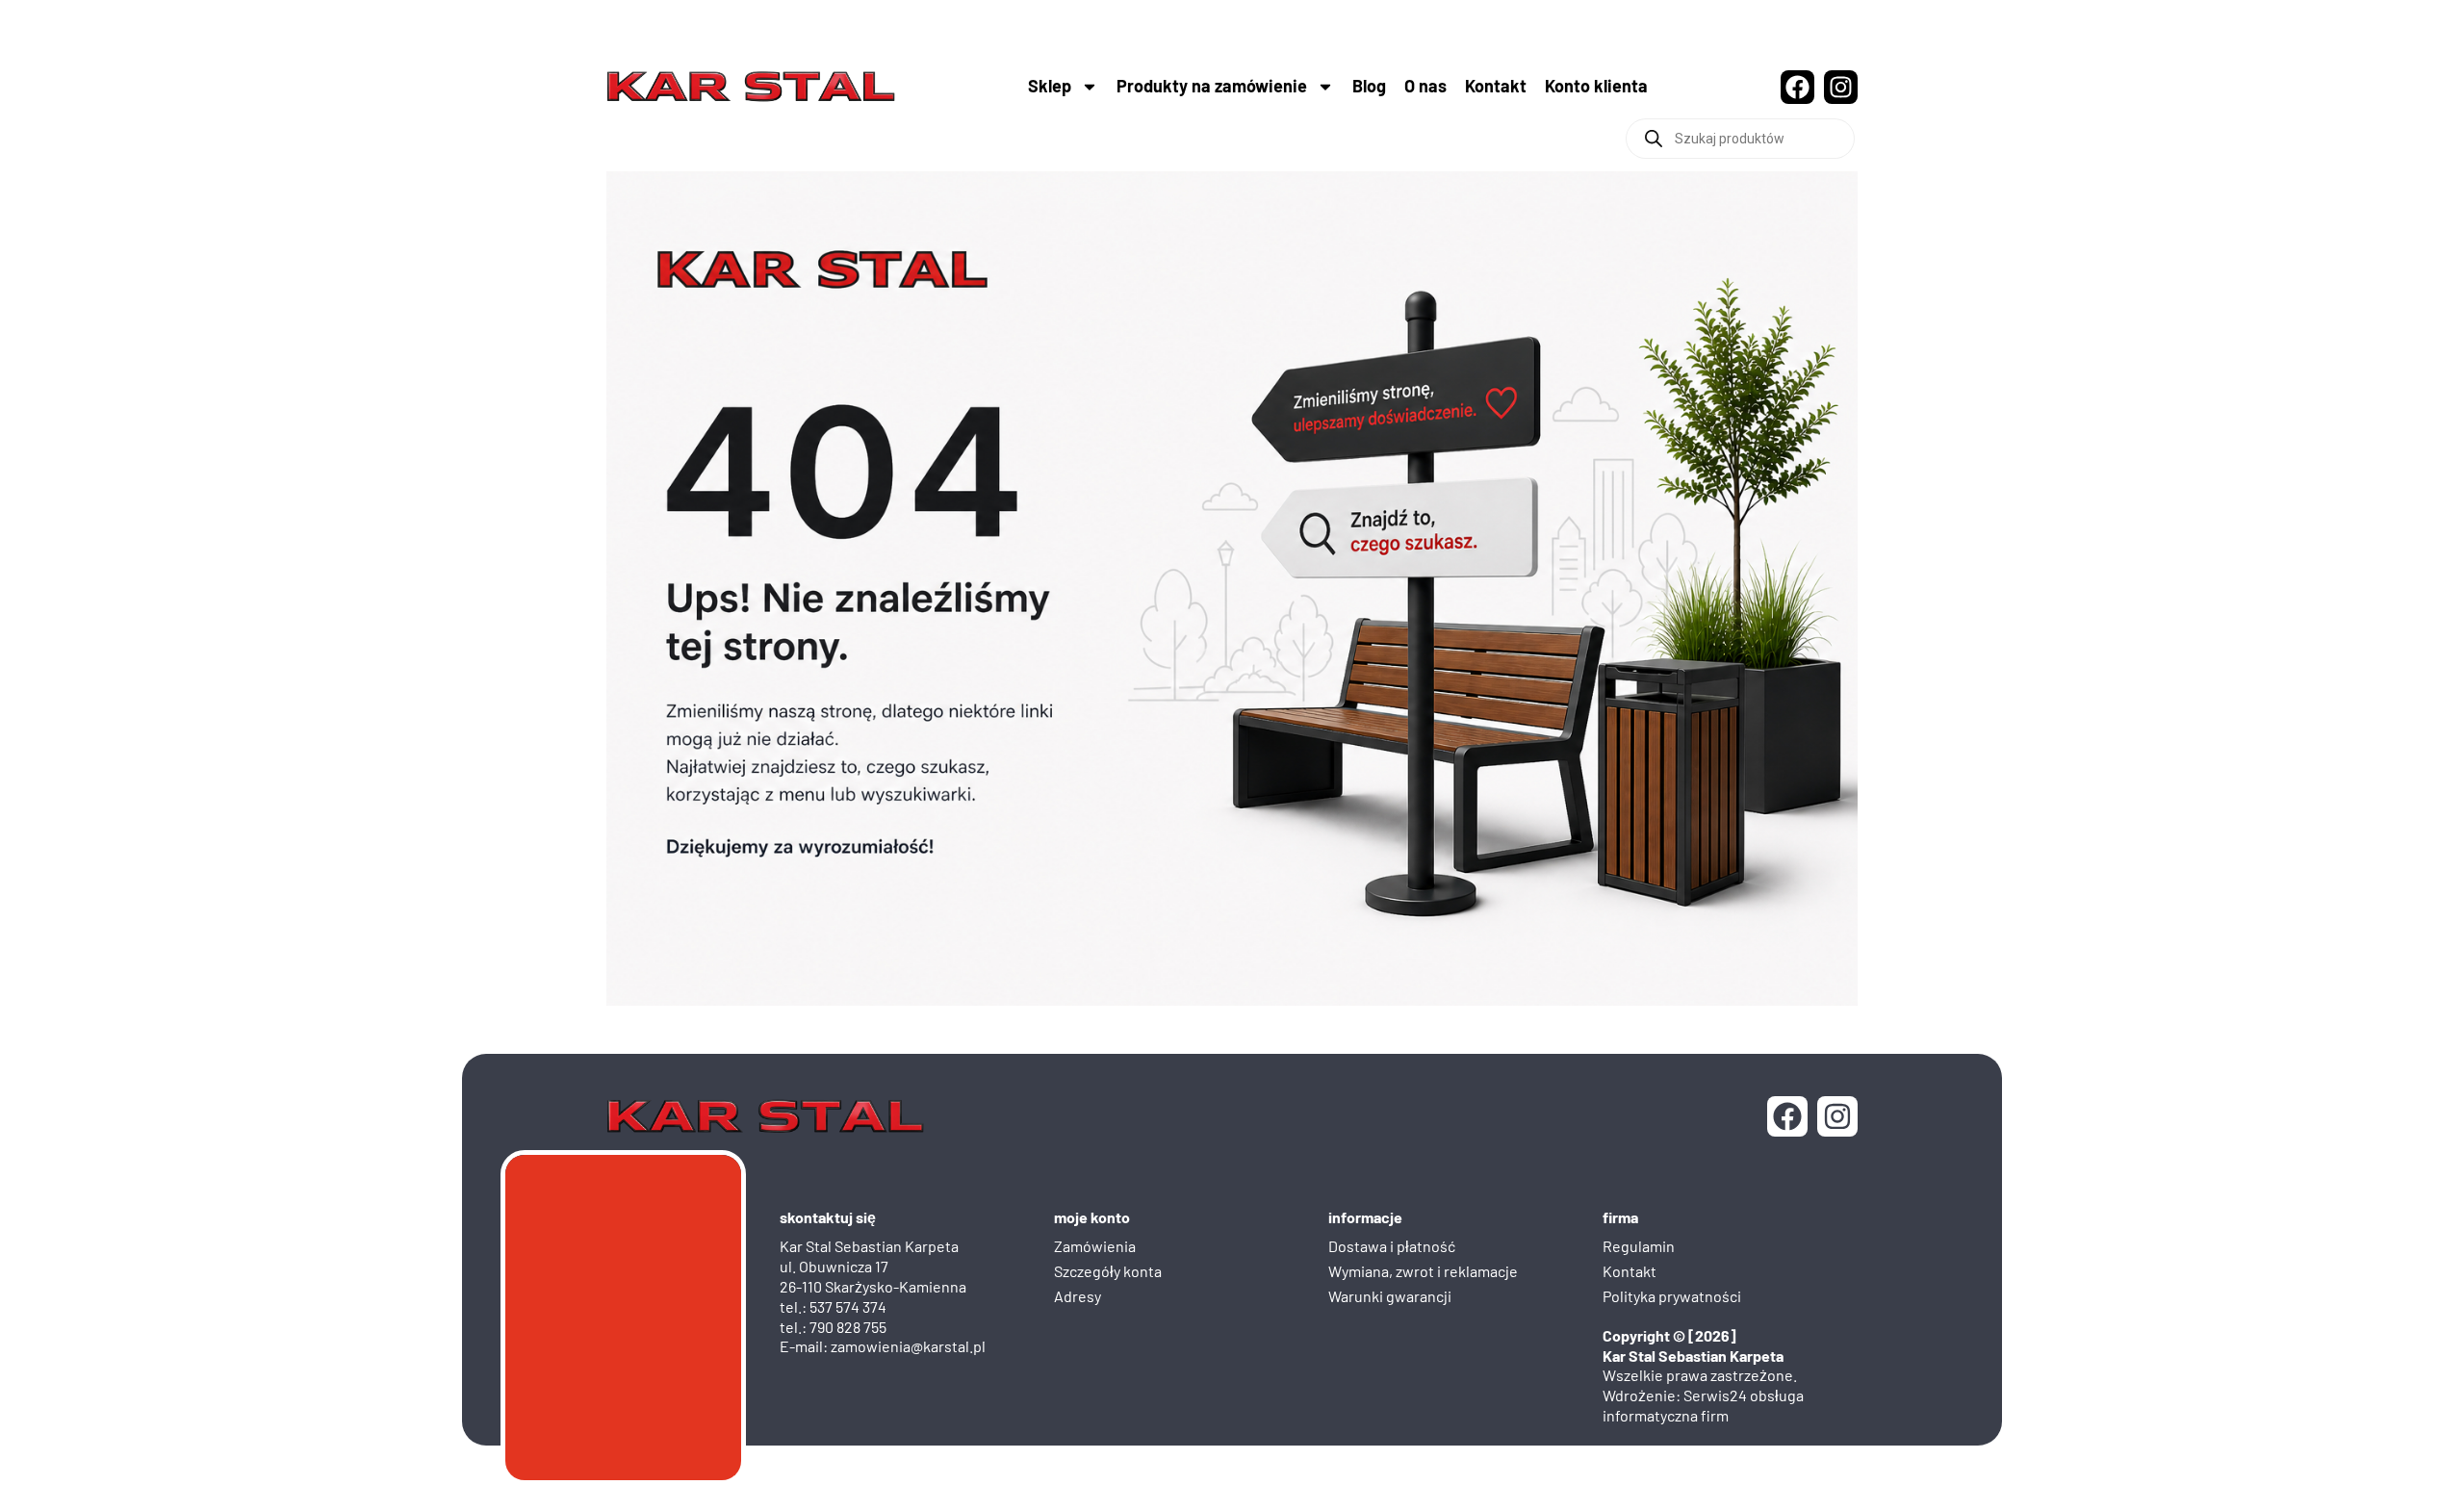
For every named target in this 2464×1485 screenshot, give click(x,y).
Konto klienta (1596, 86)
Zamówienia (1095, 1246)
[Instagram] (1841, 87)
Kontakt (1496, 86)
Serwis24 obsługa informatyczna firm (1703, 1405)
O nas (1425, 86)
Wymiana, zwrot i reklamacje (1423, 1271)
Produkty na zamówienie (1212, 86)
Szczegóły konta (1108, 1271)
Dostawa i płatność (1392, 1246)
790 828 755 (848, 1327)
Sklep (1050, 86)
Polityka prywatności (1672, 1296)
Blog (1369, 86)
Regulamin (1639, 1246)
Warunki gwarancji (1390, 1296)
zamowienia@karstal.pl (908, 1346)
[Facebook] (1797, 87)
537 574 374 (848, 1306)
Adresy (1078, 1296)
